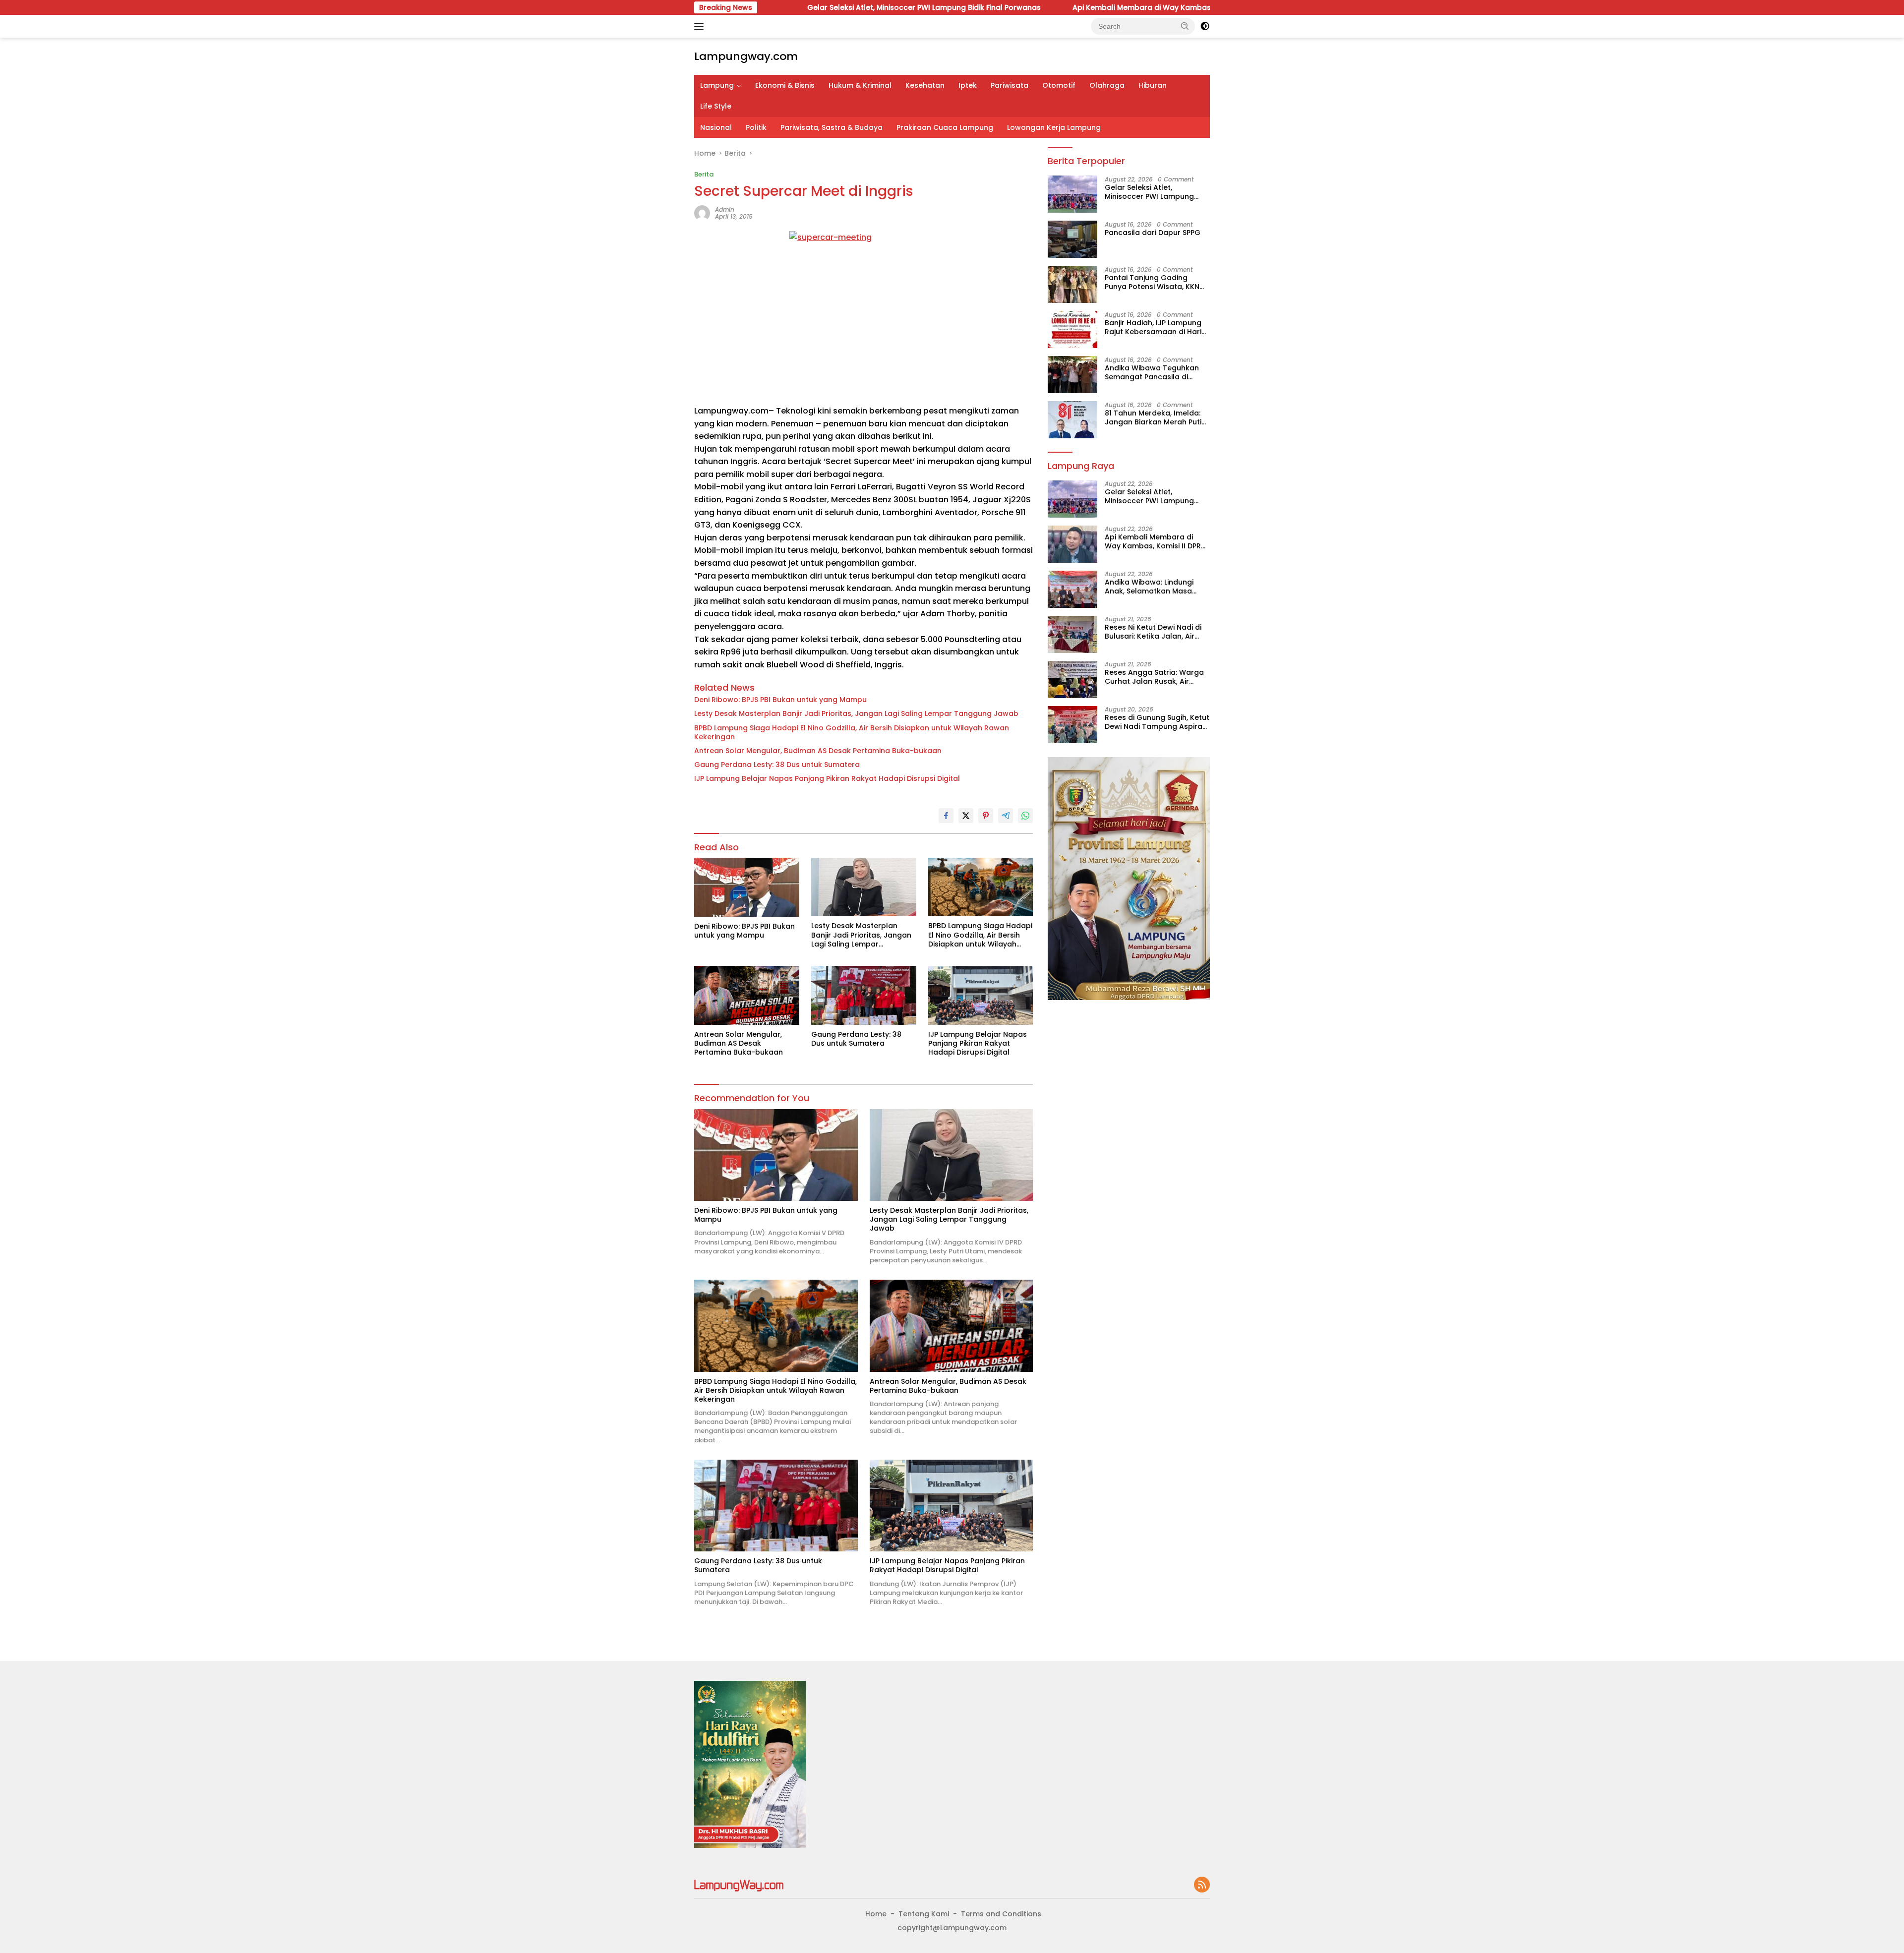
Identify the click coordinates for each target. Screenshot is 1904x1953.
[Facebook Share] (946, 816)
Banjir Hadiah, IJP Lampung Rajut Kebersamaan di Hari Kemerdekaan (1153, 327)
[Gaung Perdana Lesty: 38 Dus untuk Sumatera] (864, 995)
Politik (756, 127)
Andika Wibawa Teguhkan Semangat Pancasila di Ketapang (1152, 372)
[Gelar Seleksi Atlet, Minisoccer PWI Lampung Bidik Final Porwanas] (1072, 194)
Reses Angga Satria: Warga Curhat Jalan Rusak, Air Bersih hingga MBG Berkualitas (1154, 677)
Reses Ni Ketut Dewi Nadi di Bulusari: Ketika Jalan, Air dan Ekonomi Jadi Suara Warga (1153, 632)
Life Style (716, 106)
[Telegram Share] (1006, 816)
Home (876, 1914)
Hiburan (1153, 85)
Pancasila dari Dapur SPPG (1153, 232)
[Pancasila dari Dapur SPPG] (1072, 239)
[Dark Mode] (1205, 26)
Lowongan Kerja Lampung (1054, 127)
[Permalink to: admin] (702, 213)
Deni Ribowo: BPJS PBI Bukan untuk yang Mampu (780, 700)
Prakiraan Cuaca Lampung (945, 127)
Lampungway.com (746, 56)
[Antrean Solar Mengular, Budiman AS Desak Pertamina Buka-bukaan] (747, 995)
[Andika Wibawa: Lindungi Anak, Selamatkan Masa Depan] (1072, 589)
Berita (704, 174)
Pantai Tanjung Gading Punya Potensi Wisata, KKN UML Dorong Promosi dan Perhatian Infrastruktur (1152, 282)
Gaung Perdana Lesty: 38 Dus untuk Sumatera (777, 765)
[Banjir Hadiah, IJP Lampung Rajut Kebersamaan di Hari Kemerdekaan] (1072, 329)
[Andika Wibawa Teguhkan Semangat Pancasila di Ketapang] (1072, 375)
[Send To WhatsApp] (1025, 816)
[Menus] (701, 26)
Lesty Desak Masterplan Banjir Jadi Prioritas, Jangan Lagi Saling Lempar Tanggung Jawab (856, 713)
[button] (1185, 26)
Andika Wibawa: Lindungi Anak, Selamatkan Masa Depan (1149, 587)
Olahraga (1107, 85)
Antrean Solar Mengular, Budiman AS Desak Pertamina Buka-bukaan (818, 751)
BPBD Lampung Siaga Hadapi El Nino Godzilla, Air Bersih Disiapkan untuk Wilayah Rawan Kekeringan (852, 732)
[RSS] (1202, 1885)
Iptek (968, 85)
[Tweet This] (966, 816)
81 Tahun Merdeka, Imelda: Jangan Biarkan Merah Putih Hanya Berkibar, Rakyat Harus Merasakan (1155, 417)
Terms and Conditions (1001, 1914)
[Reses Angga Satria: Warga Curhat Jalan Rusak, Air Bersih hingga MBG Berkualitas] (1072, 680)
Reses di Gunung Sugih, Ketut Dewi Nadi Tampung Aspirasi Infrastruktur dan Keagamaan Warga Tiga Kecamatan (1157, 722)
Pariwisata (1010, 85)
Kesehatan (925, 85)
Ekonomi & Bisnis (785, 85)
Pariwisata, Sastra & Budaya (832, 127)
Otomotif (1059, 85)
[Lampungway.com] (739, 1885)
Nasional (716, 127)
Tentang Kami (924, 1914)
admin (725, 209)
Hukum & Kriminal (860, 85)
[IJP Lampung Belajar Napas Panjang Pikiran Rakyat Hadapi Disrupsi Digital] (981, 995)
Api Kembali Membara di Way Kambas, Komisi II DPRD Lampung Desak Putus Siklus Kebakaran (1071, 7)
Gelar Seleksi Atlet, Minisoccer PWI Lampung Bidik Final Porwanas (1149, 191)
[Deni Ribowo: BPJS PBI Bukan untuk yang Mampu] (747, 887)
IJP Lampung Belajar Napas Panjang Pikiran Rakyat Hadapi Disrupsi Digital (827, 778)
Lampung (717, 85)
